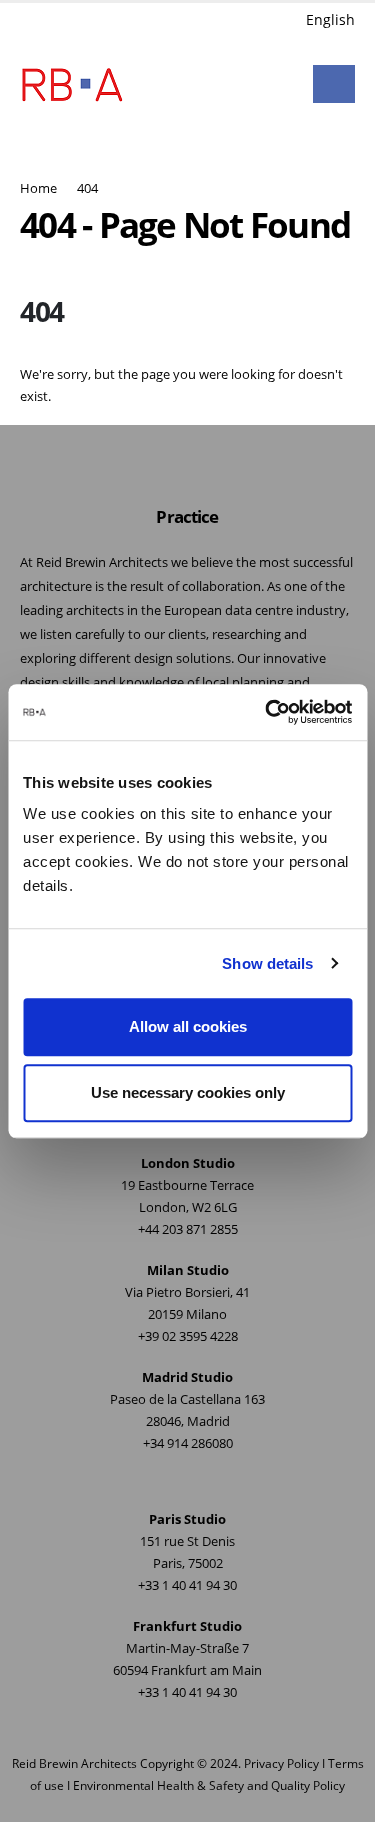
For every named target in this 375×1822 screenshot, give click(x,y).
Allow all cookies (188, 1026)
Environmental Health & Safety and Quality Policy (209, 1785)
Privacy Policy (281, 1763)
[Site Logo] (72, 84)
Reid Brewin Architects (74, 1763)
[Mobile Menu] (334, 84)
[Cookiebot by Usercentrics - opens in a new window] (267, 712)
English (330, 19)
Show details (267, 963)
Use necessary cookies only (188, 1092)
